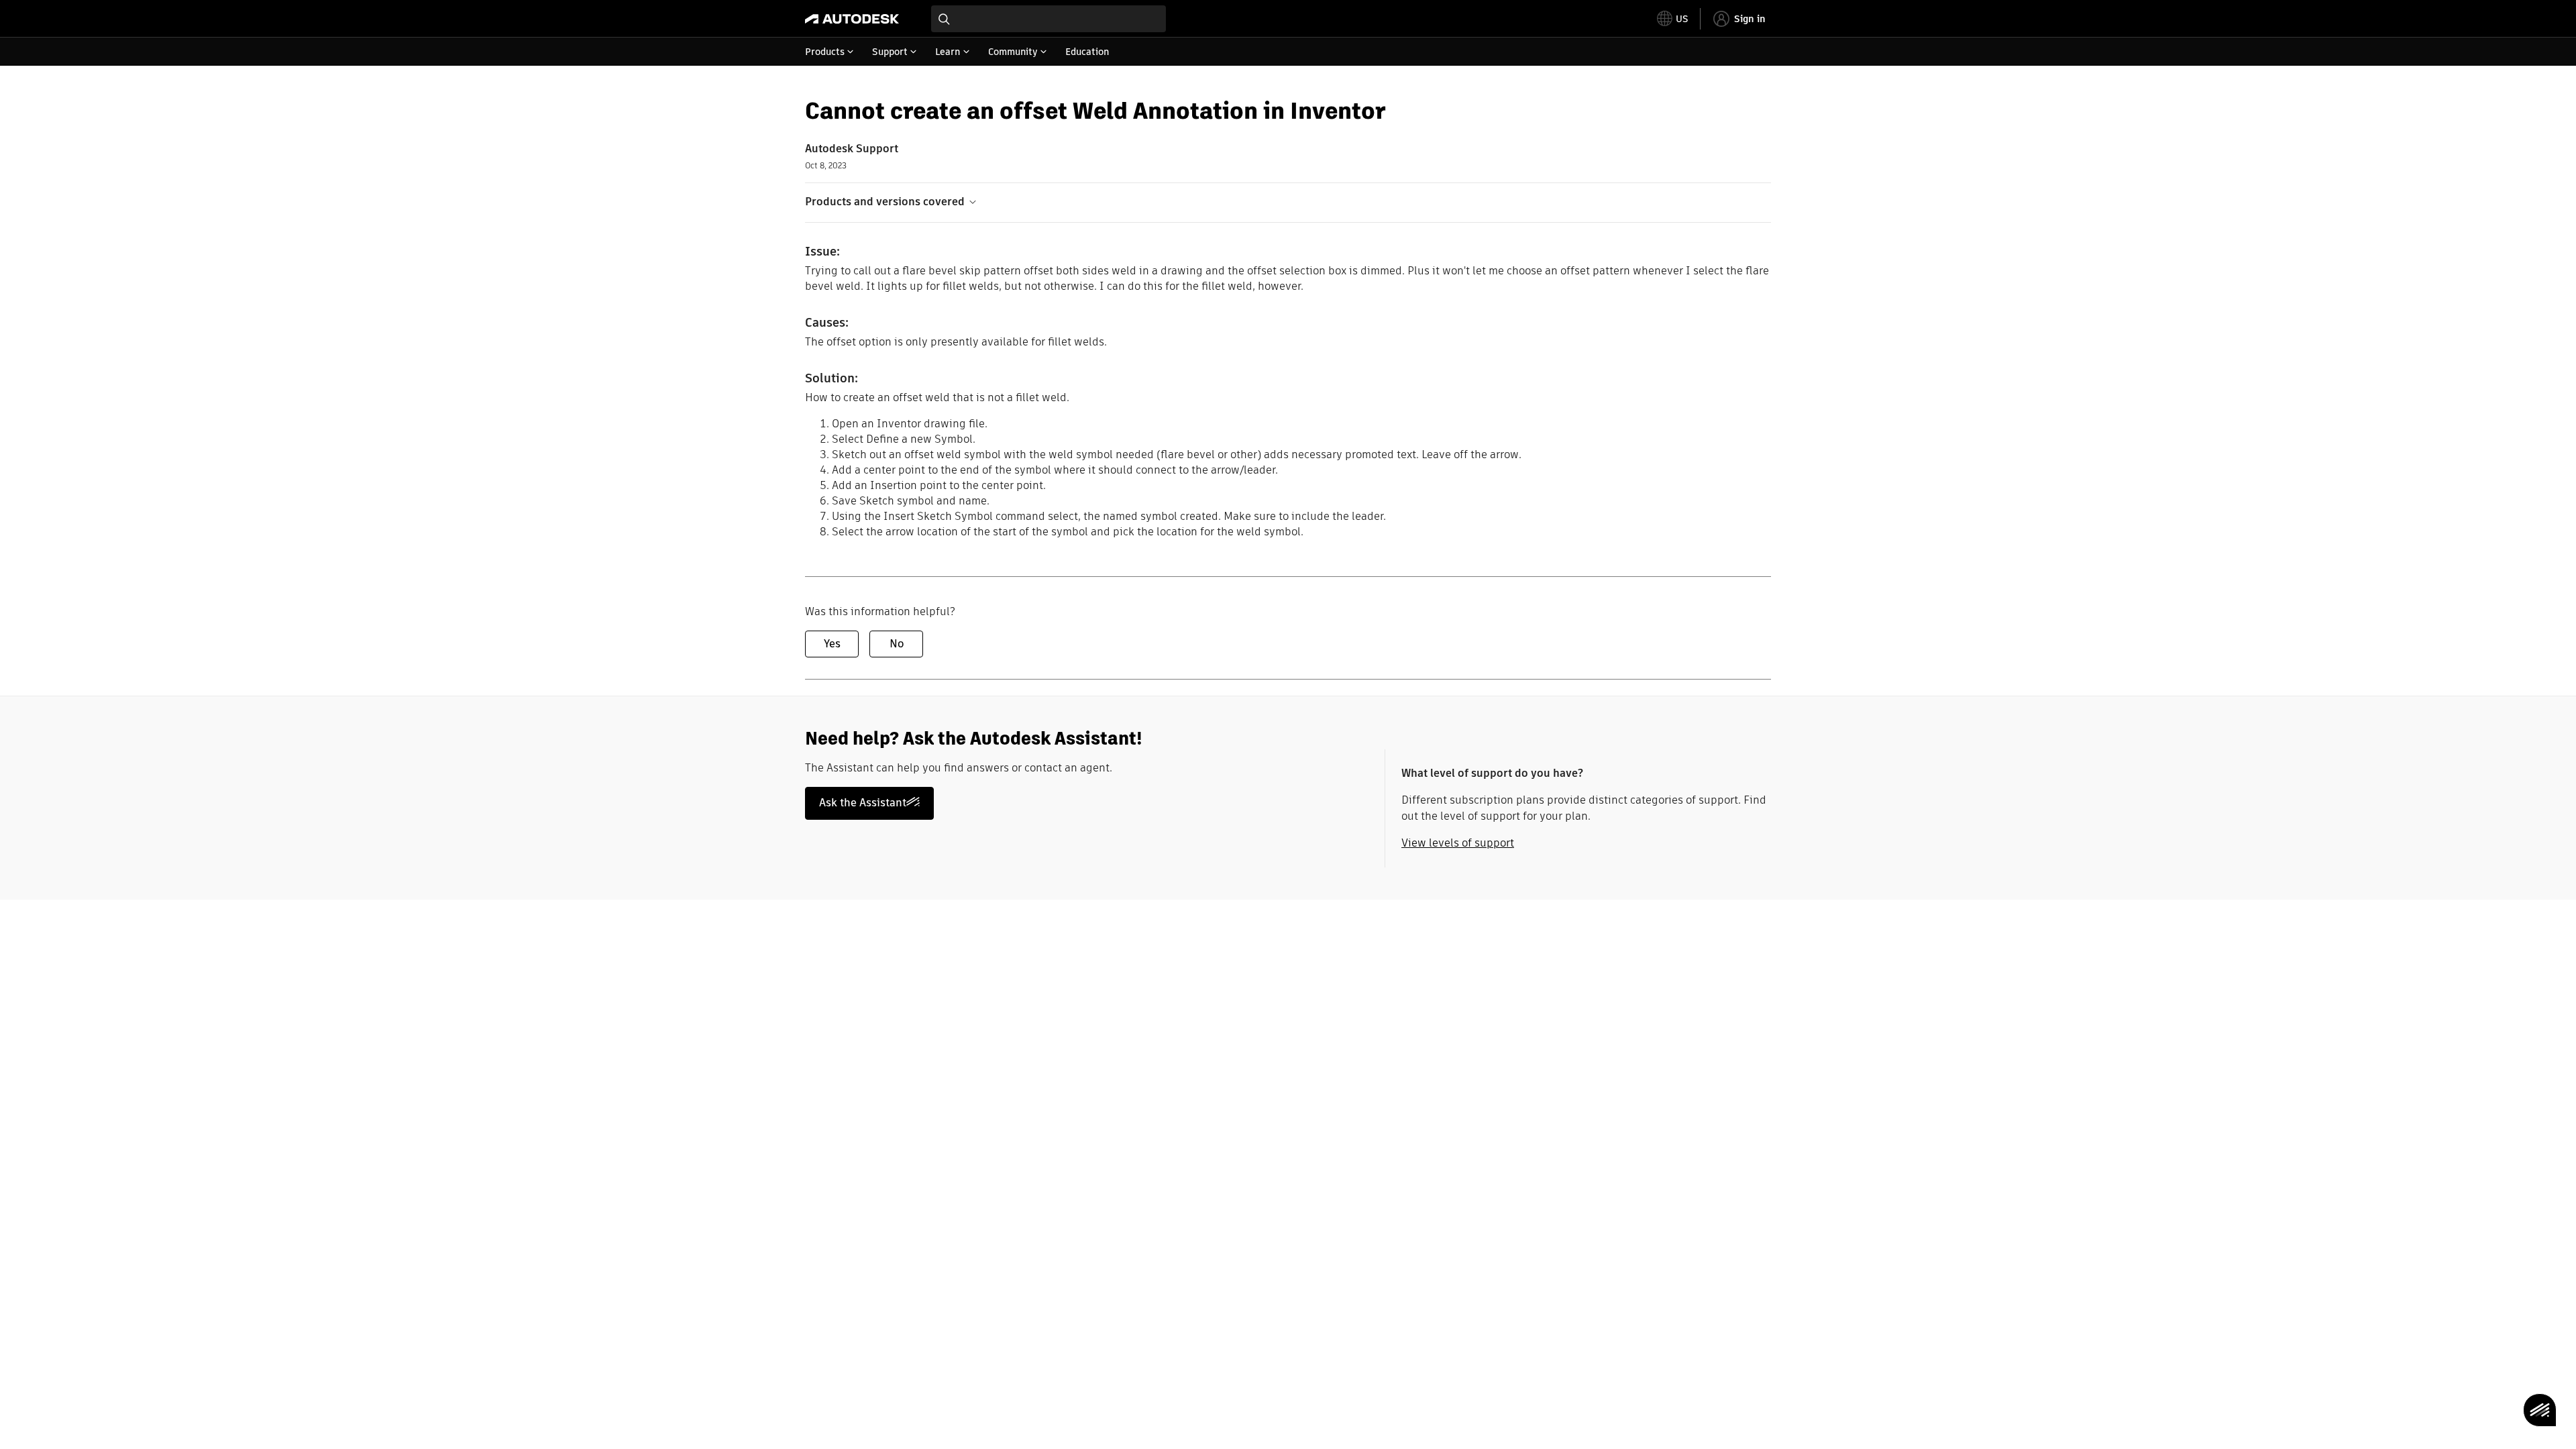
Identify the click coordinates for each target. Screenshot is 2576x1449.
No (897, 644)
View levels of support (1458, 843)
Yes (832, 644)
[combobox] (1049, 19)
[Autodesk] (852, 19)
